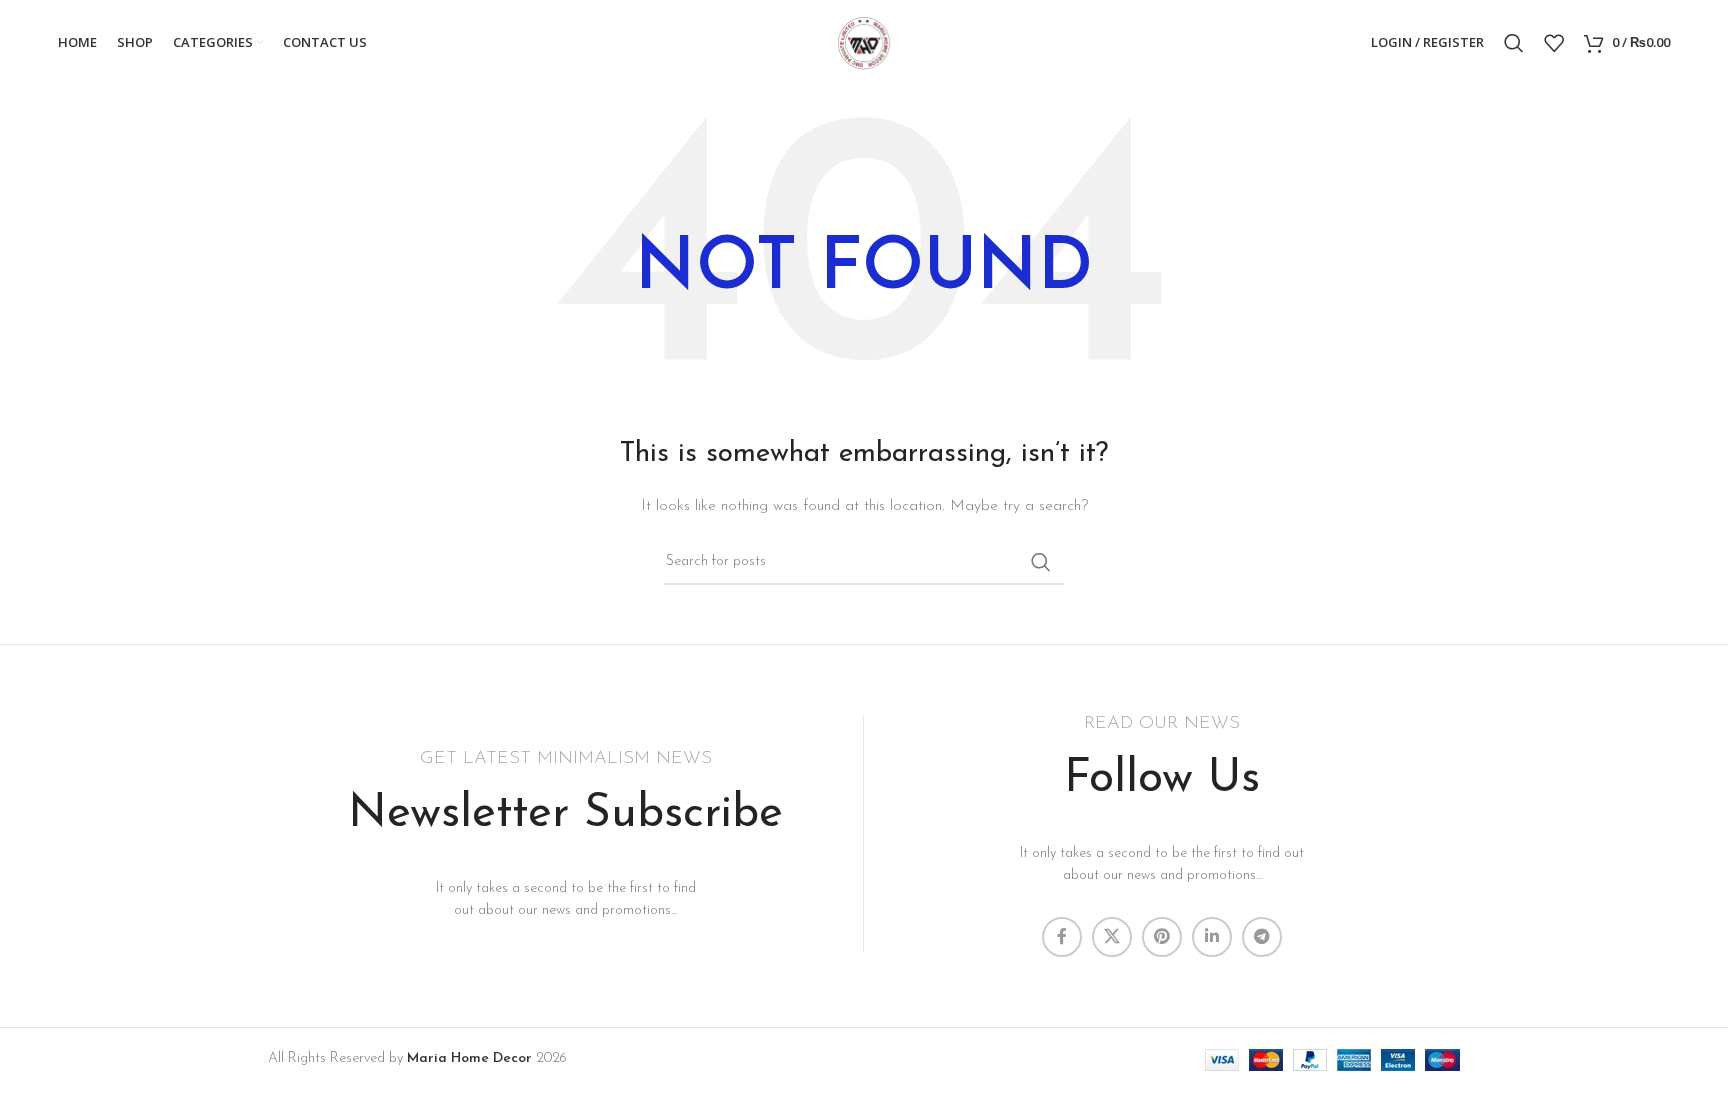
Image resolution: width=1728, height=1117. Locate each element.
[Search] (1514, 43)
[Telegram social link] (1262, 937)
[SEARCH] (1041, 562)
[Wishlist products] (1554, 43)
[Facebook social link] (1062, 937)
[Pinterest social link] (1162, 937)
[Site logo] (864, 41)
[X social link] (1112, 937)
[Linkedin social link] (1212, 937)
